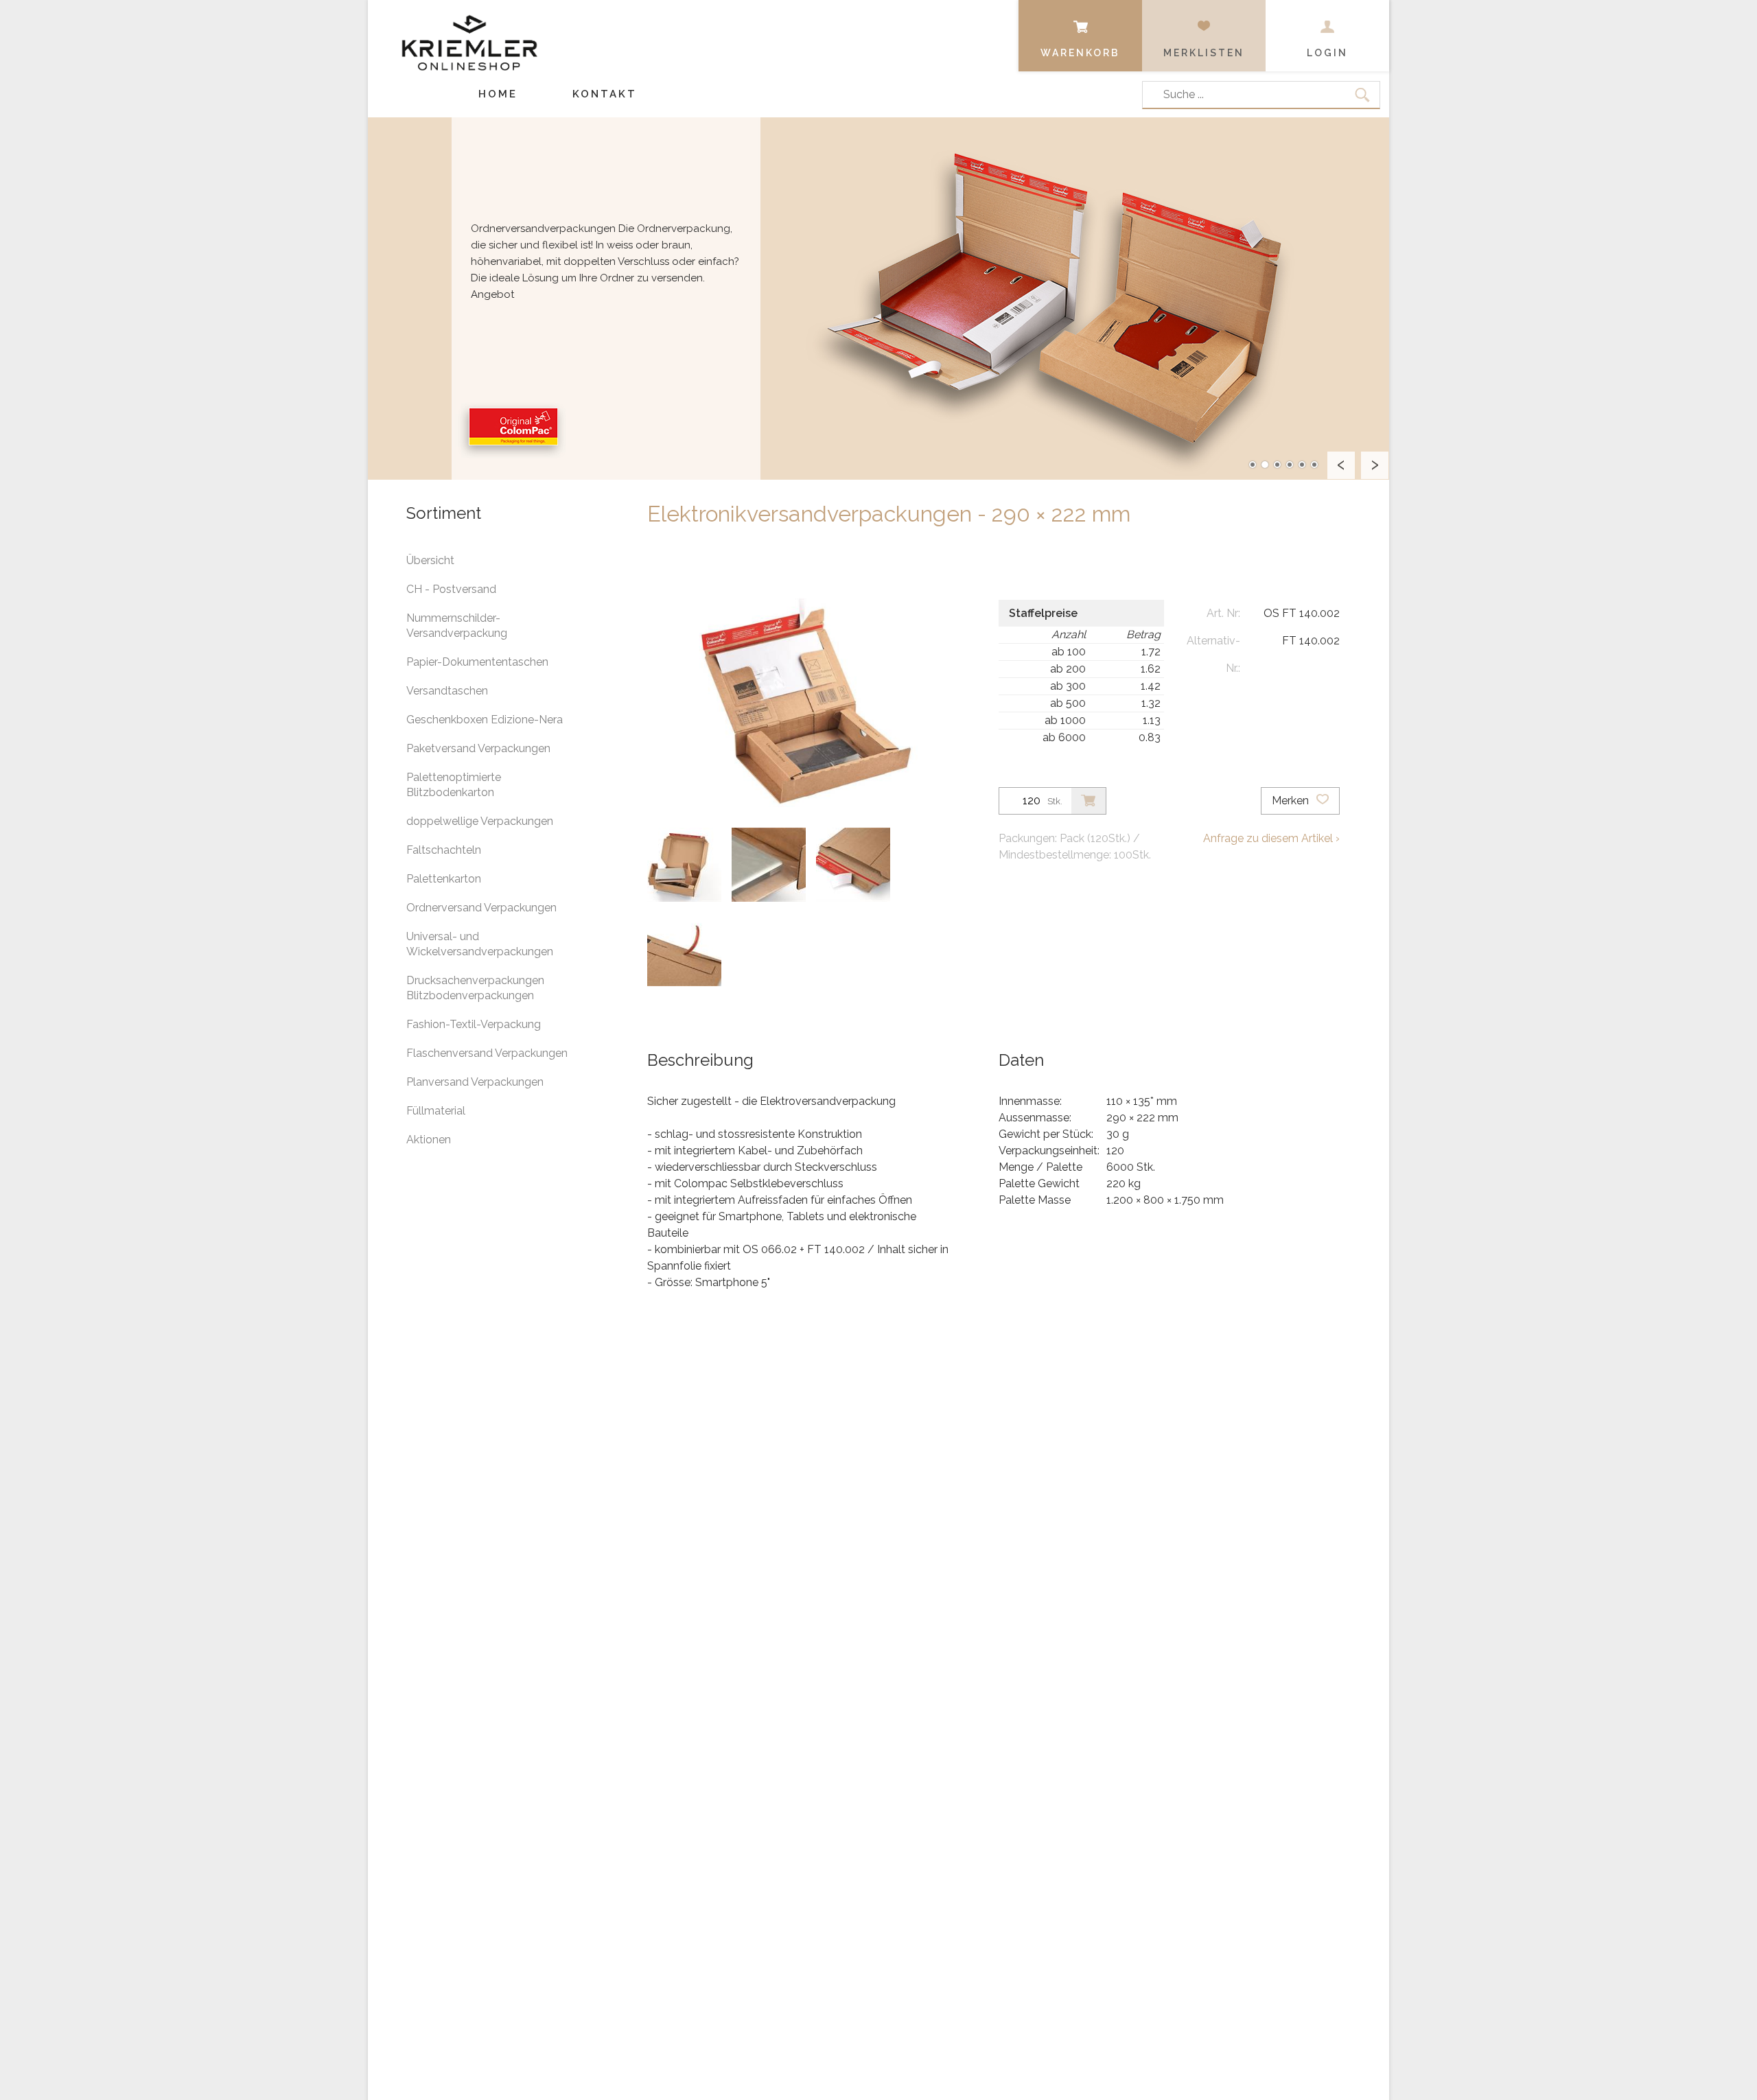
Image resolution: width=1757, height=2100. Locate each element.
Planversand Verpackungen (475, 1082)
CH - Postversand (451, 589)
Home (498, 94)
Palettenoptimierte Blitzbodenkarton (454, 785)
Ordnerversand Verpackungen (481, 908)
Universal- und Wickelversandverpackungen (480, 944)
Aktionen (429, 1140)
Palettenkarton (444, 879)
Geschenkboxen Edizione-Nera (485, 720)
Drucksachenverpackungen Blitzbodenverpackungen (475, 988)
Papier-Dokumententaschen (477, 662)
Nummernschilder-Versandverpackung (457, 626)
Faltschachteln (444, 850)
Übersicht (430, 560)
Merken (1292, 801)
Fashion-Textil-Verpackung (474, 1024)
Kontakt (605, 94)
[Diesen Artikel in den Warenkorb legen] (1089, 801)
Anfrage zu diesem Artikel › (1271, 838)
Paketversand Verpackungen (478, 748)
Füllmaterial (436, 1111)
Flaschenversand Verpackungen (487, 1053)
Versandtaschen (447, 691)
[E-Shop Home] (469, 32)
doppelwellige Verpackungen (480, 821)
